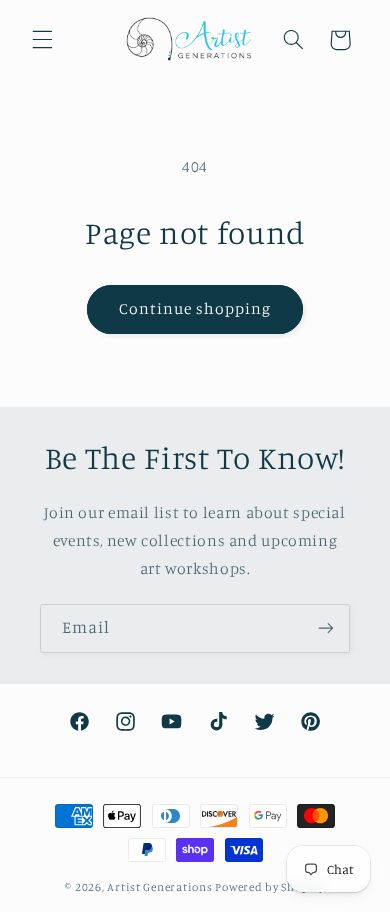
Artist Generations (159, 887)
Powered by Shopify (269, 887)
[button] (42, 40)
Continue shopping (195, 308)
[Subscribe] (326, 628)
